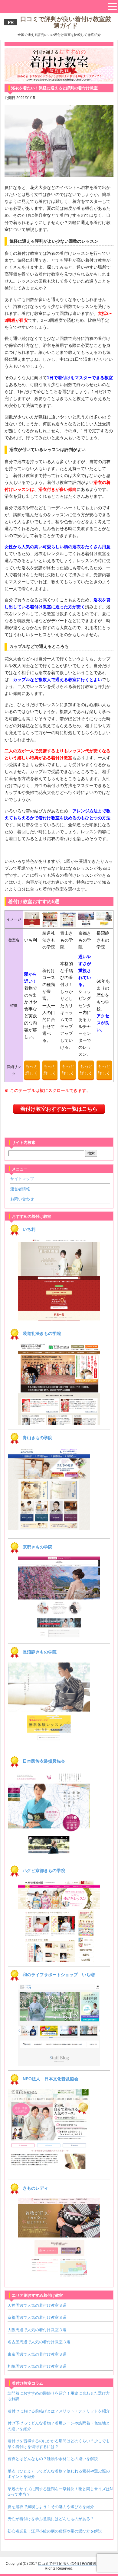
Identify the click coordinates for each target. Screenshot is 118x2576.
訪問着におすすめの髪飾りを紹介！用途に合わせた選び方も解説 (59, 2396)
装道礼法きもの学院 (42, 1333)
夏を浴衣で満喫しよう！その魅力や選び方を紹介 (51, 2507)
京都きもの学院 (38, 1547)
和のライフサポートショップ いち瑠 (59, 1975)
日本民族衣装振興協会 (44, 1761)
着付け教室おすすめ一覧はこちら (59, 1109)
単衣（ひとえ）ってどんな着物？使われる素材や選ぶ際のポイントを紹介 (59, 2474)
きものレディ (35, 2188)
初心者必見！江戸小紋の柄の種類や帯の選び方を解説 (55, 2531)
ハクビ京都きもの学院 (44, 1870)
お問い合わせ (22, 1199)
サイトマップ (22, 1179)
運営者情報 (20, 1189)
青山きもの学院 (38, 1438)
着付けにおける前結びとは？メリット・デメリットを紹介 (59, 2411)
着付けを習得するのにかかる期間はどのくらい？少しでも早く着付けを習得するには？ (59, 2444)
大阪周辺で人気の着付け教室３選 (37, 2330)
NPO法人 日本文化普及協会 (51, 2079)
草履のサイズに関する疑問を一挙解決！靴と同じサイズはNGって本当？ (60, 2492)
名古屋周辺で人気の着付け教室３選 (39, 2342)
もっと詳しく (32, 1070)
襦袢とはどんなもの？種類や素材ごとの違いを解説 (53, 2459)
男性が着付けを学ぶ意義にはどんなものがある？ (51, 2519)
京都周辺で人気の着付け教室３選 (37, 2317)
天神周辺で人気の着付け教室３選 (37, 2305)
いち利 (29, 1229)
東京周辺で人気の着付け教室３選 (37, 2354)
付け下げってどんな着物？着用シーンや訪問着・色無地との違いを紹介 (59, 2426)
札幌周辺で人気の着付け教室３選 (37, 2366)
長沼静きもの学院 (40, 1652)
